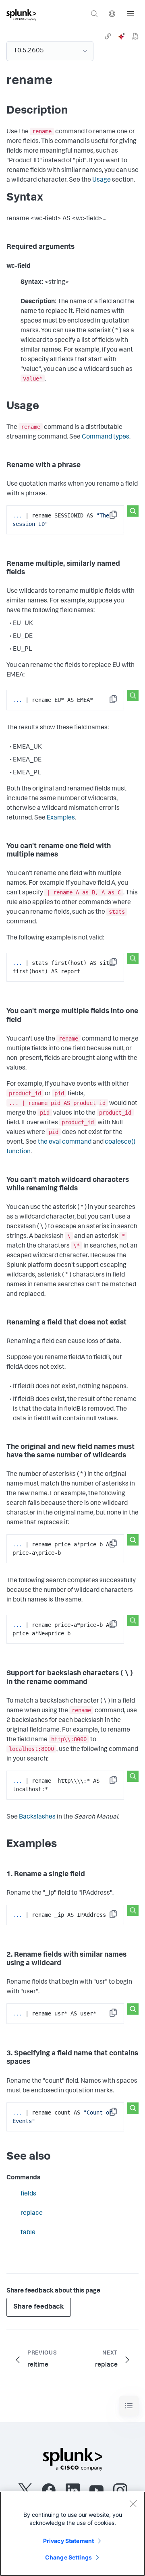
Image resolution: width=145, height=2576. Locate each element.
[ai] (122, 36)
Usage (101, 180)
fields (28, 2194)
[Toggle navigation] (129, 2406)
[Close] (133, 2504)
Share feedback (39, 2307)
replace (32, 2214)
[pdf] (135, 36)
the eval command (65, 1142)
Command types (106, 437)
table (28, 2233)
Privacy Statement (68, 2541)
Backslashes (37, 1817)
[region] (72, 2534)
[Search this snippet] (133, 511)
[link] (108, 36)
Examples (61, 818)
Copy (119, 517)
